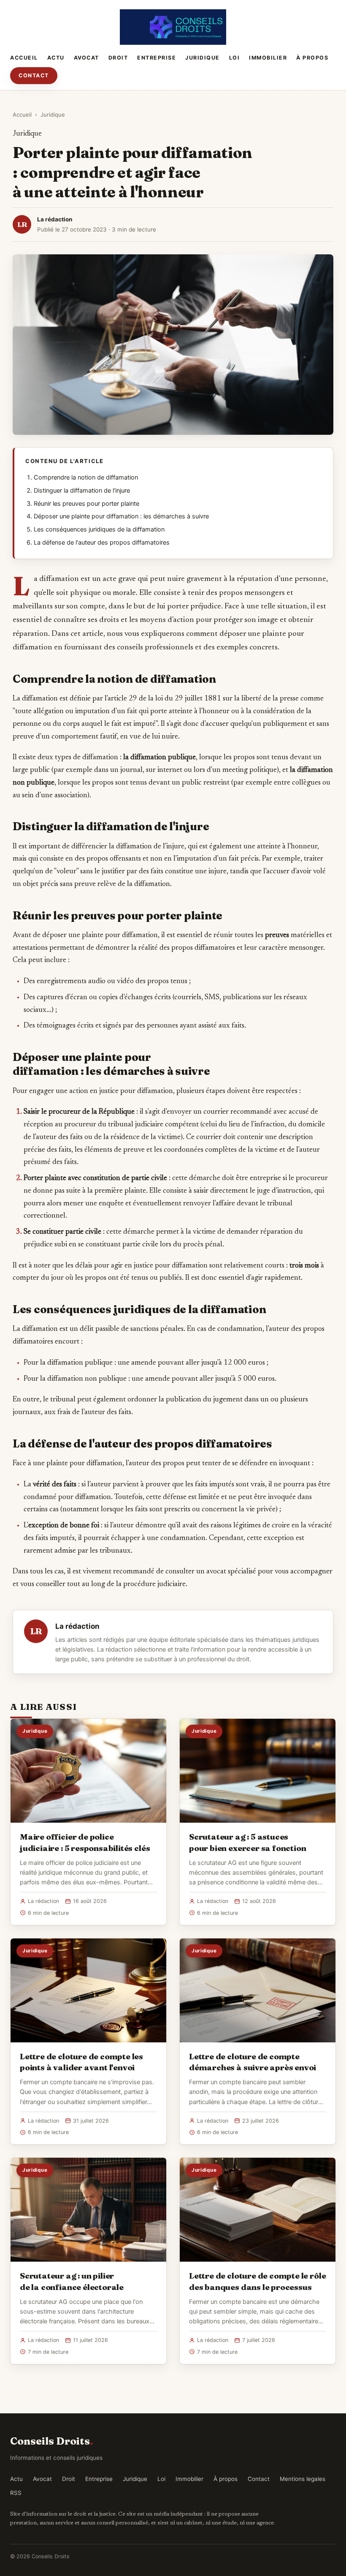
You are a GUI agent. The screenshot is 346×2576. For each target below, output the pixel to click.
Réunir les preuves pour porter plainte (86, 504)
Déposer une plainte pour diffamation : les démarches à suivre (121, 516)
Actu (56, 58)
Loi (235, 58)
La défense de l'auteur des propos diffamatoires (102, 542)
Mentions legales (303, 2479)
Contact (34, 75)
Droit (118, 58)
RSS (16, 2493)
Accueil (24, 58)
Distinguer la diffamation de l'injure (82, 491)
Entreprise (157, 58)
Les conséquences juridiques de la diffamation (99, 529)
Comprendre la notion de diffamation (86, 477)
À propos (312, 58)
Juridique (203, 58)
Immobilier (268, 58)
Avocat (86, 58)
